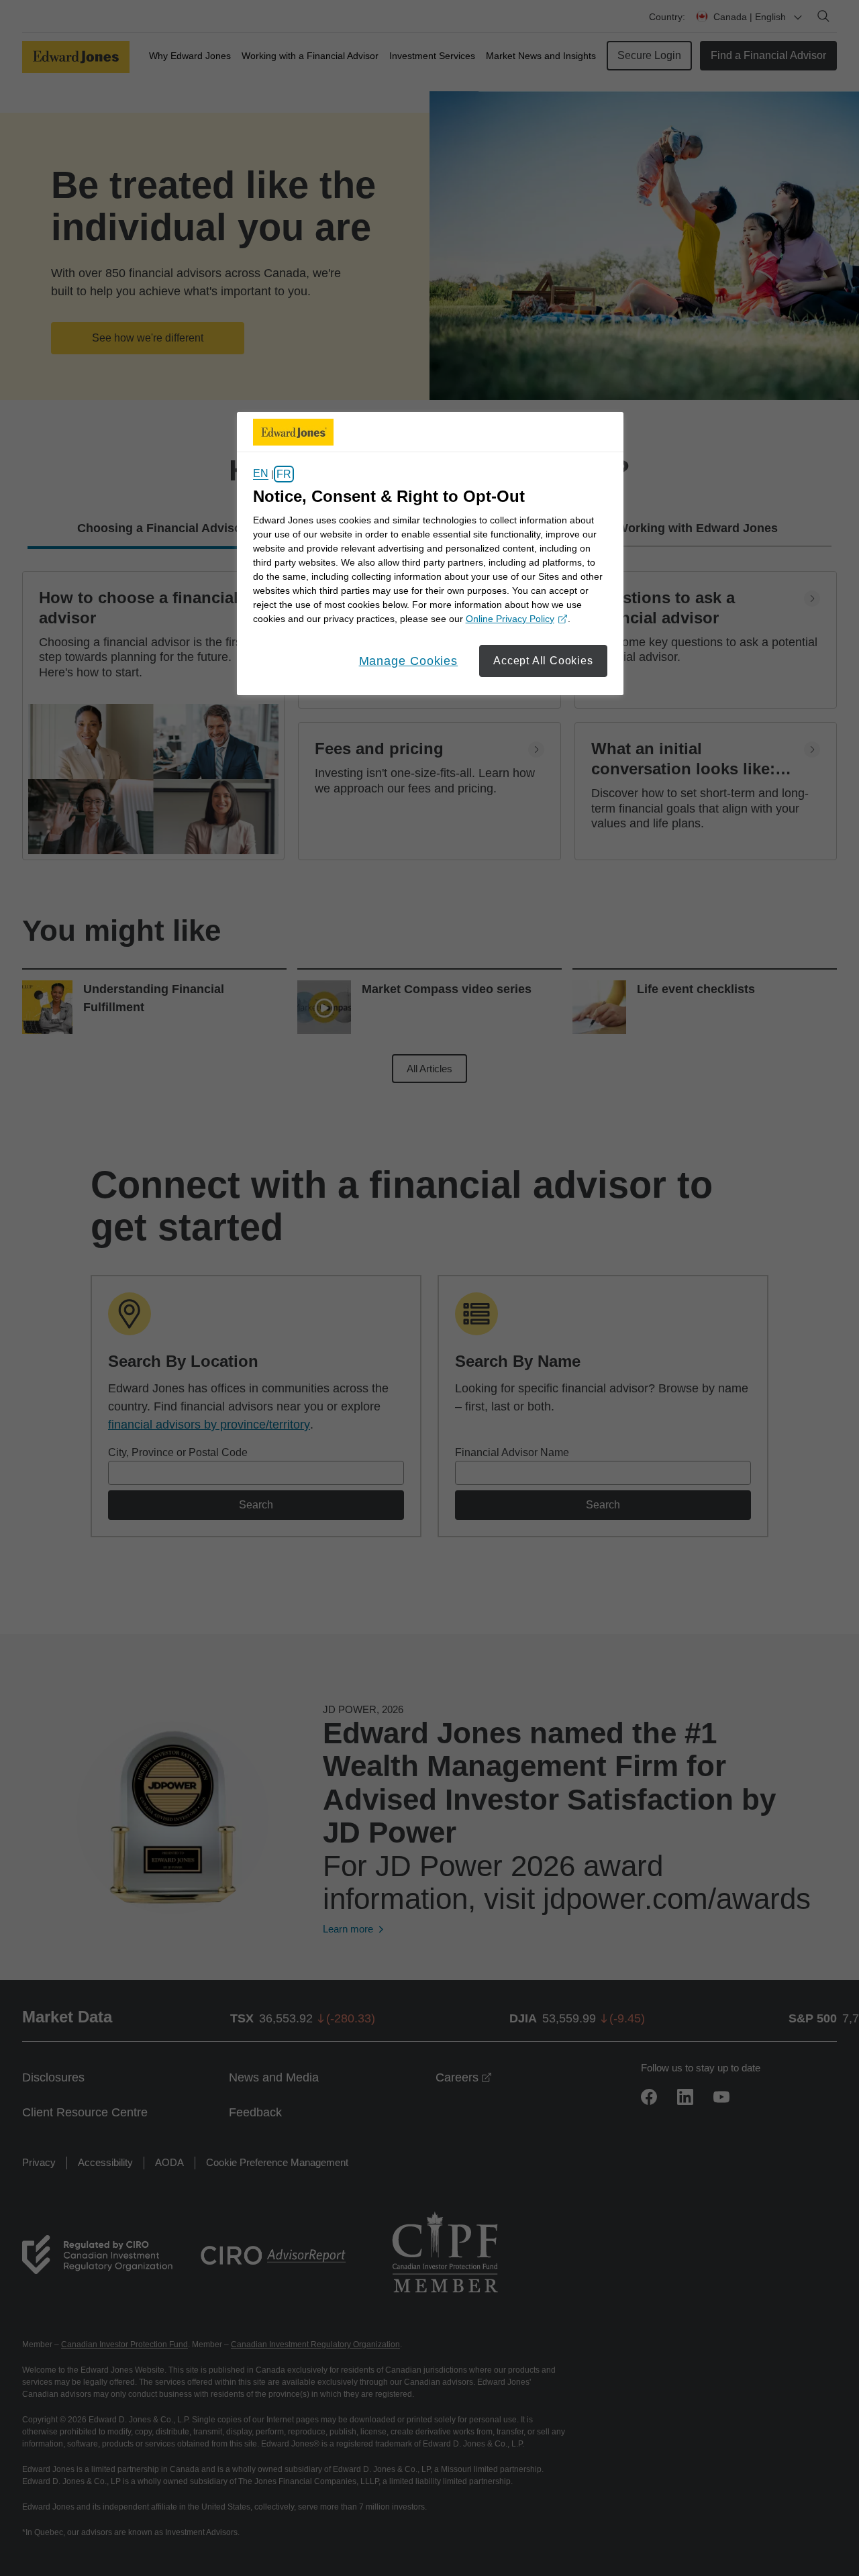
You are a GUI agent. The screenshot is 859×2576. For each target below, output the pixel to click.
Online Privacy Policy (515, 620)
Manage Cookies (409, 661)
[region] (430, 554)
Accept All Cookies (543, 661)
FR (284, 474)
